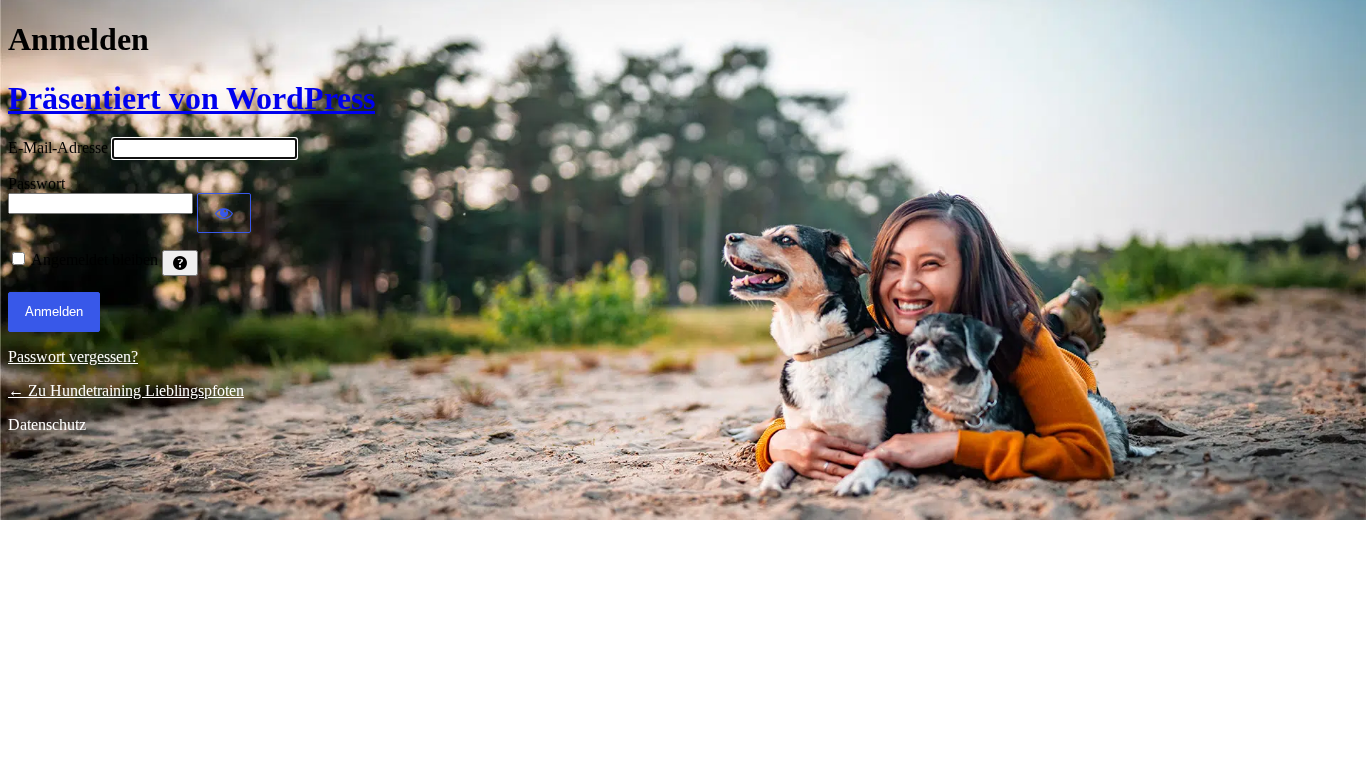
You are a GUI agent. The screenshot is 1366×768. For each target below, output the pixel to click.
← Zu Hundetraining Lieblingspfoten (126, 390)
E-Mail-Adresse (58, 147)
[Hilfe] (180, 263)
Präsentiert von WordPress (191, 98)
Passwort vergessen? (73, 356)
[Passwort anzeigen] (224, 213)
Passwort (36, 183)
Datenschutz (47, 424)
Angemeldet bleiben (94, 259)
